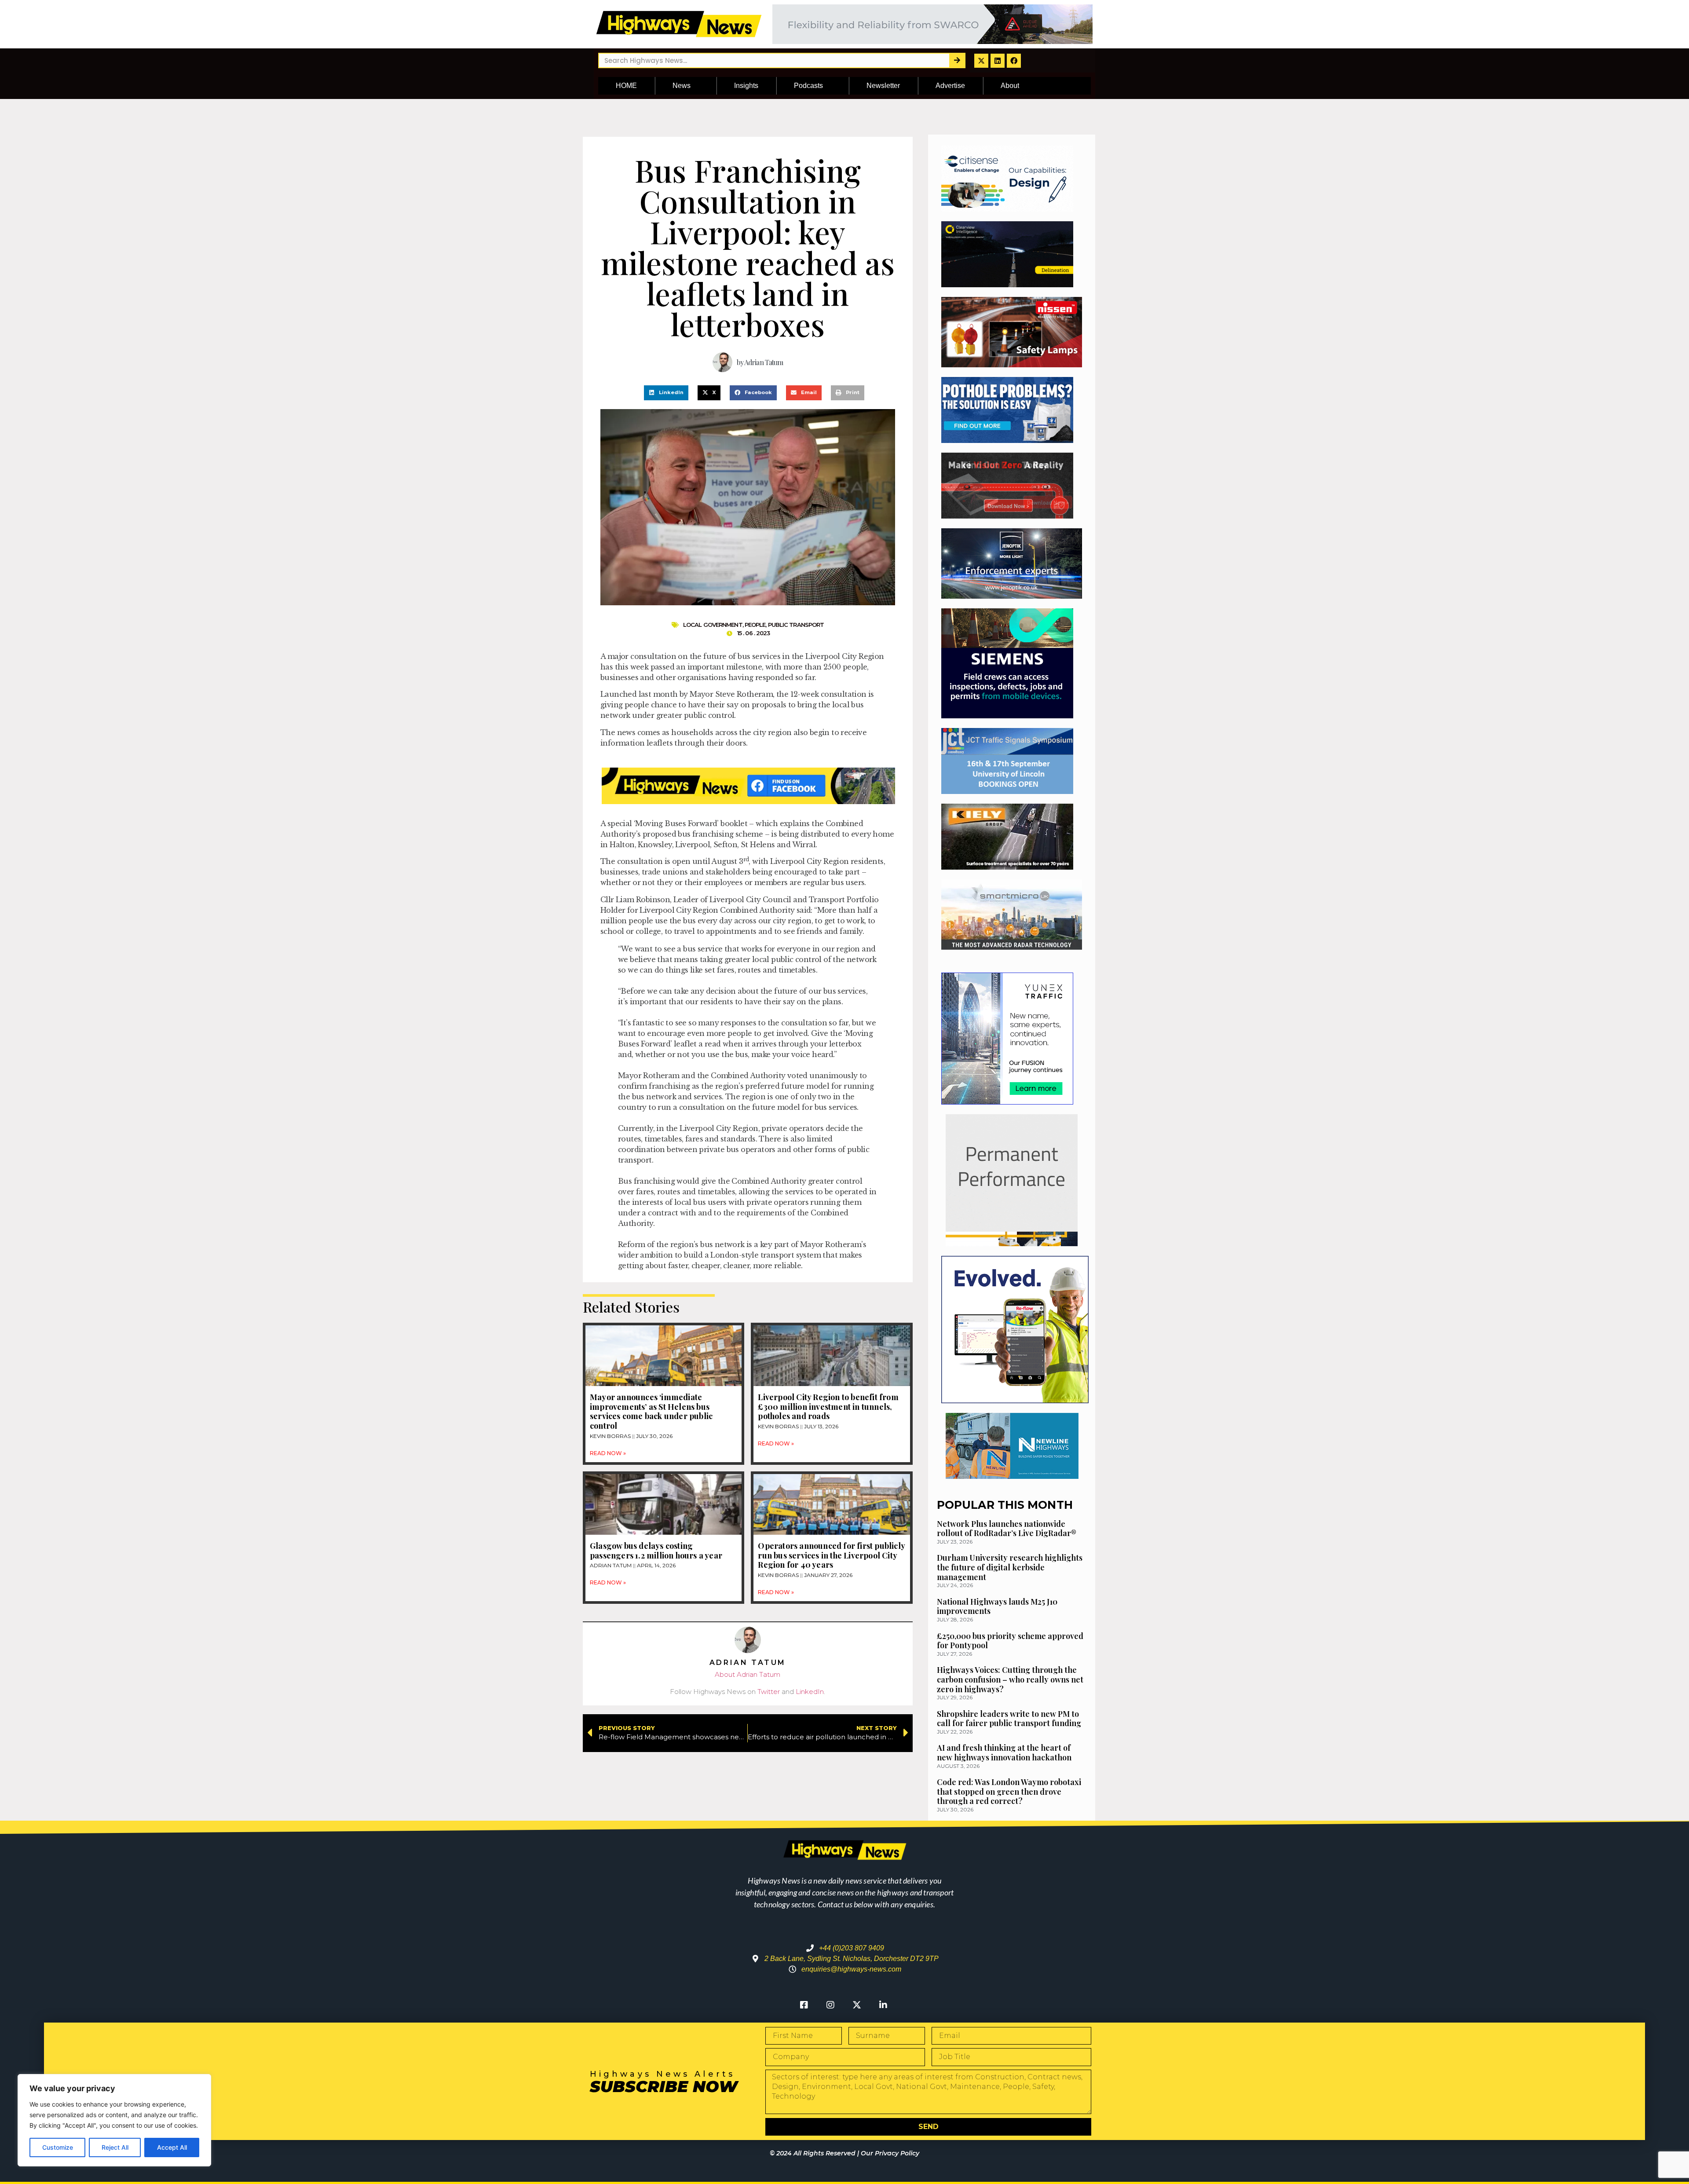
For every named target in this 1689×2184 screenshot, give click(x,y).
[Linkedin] (998, 61)
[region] (114, 2120)
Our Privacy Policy (890, 2153)
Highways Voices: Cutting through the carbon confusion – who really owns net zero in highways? (1010, 1679)
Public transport (796, 625)
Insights (746, 86)
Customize (58, 2147)
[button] (666, 393)
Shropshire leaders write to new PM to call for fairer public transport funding (1009, 1719)
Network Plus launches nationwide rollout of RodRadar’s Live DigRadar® (1007, 1529)
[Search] (957, 60)
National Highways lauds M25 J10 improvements (997, 1606)
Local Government (713, 625)
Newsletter (883, 86)
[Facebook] (1014, 61)
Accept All (172, 2147)
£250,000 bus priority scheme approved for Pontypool (1010, 1641)
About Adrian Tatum (748, 1674)
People (755, 625)
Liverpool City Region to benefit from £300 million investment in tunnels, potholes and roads (828, 1407)
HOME (626, 86)
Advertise (950, 86)
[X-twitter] (981, 61)
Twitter (769, 1692)
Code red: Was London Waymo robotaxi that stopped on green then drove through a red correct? (1009, 1791)
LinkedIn (810, 1692)
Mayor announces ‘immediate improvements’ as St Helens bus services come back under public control (651, 1411)
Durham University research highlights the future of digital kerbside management (1010, 1567)
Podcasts (808, 86)
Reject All (115, 2147)
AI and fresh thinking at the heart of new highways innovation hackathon (1004, 1752)
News (682, 86)
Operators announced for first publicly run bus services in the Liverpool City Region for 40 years (831, 1555)
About (1010, 86)
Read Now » (608, 1453)
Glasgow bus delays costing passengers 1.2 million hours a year (656, 1551)
